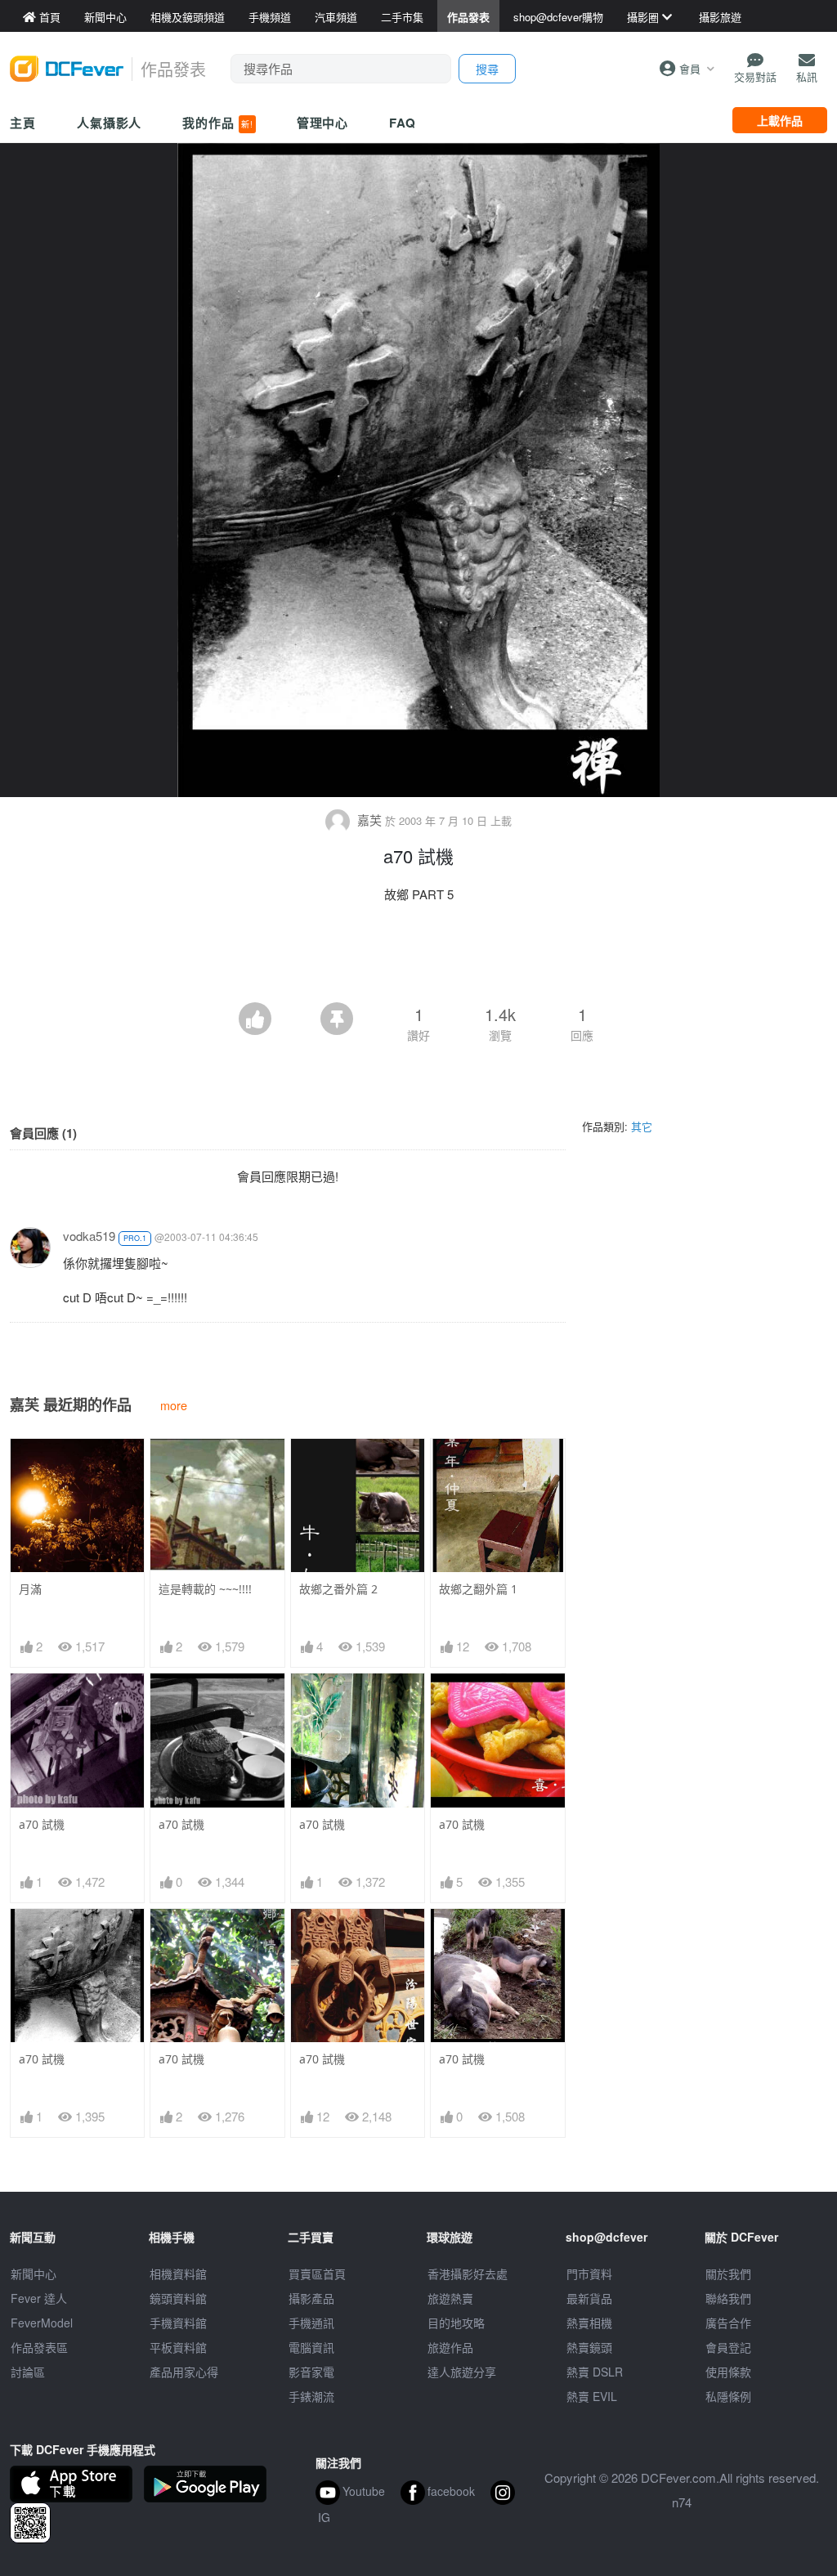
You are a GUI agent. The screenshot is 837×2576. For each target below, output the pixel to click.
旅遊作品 (450, 2347)
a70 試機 (42, 1824)
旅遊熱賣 (450, 2298)
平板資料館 (178, 2347)
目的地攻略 (456, 2323)
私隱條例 (728, 2396)
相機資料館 (178, 2274)
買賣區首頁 (317, 2274)
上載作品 (780, 120)
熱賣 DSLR (595, 2372)
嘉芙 (369, 820)
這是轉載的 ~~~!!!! (205, 1589)
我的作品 (217, 123)
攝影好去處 (468, 2274)
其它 (642, 1126)
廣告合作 (728, 2323)
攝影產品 (311, 2298)
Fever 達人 (39, 2298)
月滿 (30, 1589)
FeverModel (42, 2323)
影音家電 (311, 2372)
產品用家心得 (184, 2372)
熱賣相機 (589, 2323)
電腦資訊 (311, 2347)
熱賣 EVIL (592, 2396)
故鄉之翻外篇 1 (478, 1589)
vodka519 (89, 1236)
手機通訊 (311, 2323)
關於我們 (728, 2274)
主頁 (23, 123)
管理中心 (323, 123)
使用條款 (728, 2372)
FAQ (403, 123)
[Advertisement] (418, 957)
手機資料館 (178, 2323)
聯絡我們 (728, 2298)
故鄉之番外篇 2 (338, 1589)
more (174, 1405)
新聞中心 (34, 2274)
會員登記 (728, 2347)
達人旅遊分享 (462, 2372)
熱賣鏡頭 (589, 2347)
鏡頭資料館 (178, 2298)
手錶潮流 (311, 2396)
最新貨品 (589, 2298)
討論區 (28, 2372)
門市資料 (589, 2274)
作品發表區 (39, 2347)
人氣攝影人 (110, 123)
